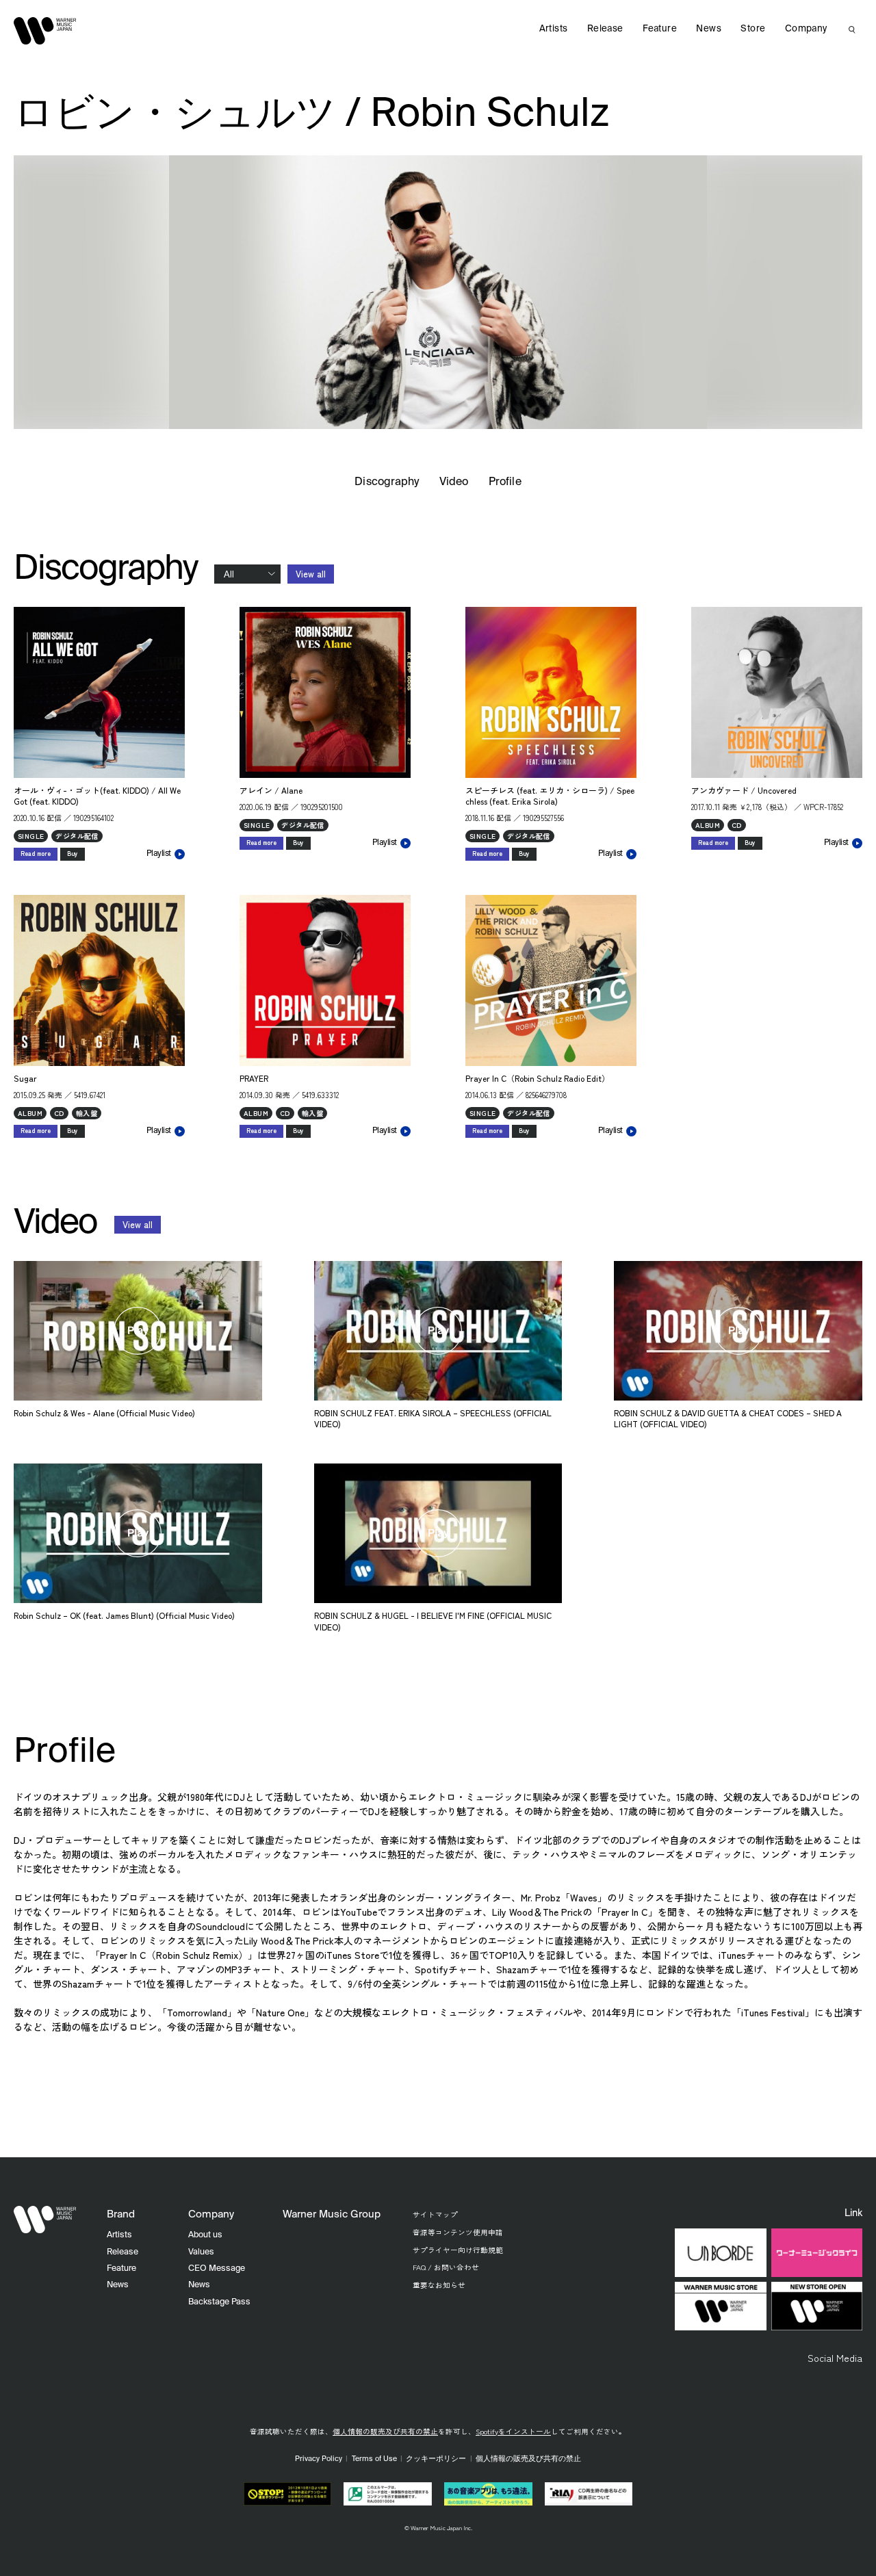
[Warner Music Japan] (45, 2220)
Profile (505, 482)
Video (454, 482)
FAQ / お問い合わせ (446, 2267)
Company (806, 29)
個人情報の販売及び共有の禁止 (385, 2431)
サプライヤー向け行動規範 (458, 2250)
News (709, 29)
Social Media (835, 2358)
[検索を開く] (852, 29)
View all (311, 574)
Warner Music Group (332, 2214)
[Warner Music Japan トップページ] (45, 31)
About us (205, 2235)
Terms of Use (374, 2459)
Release (605, 29)
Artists (554, 29)
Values (201, 2252)
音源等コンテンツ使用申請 (458, 2232)
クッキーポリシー (436, 2459)
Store (753, 29)
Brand (121, 2214)
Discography (387, 482)
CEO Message (217, 2268)
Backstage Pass (219, 2302)
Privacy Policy (319, 2459)
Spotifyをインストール (513, 2431)
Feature (660, 29)
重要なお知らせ (439, 2285)
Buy (73, 854)
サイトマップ (435, 2214)
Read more (36, 854)
